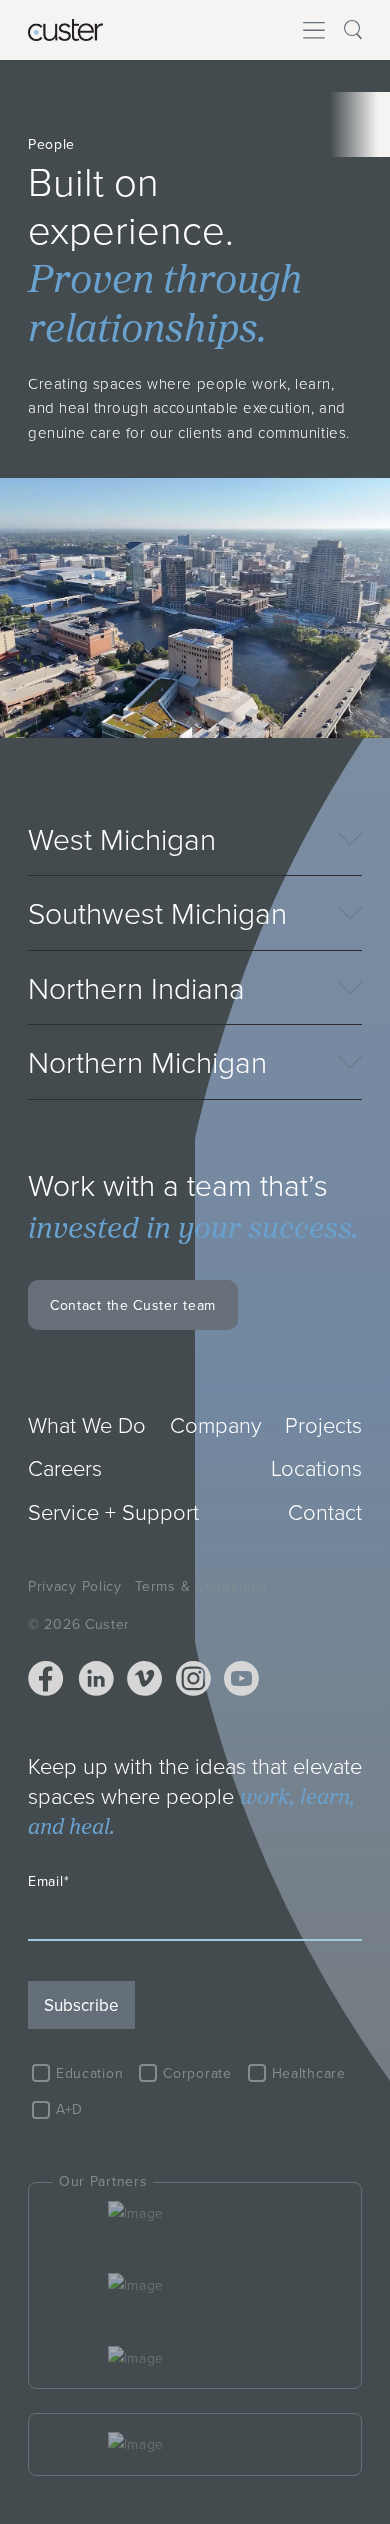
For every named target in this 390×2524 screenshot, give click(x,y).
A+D (69, 2109)
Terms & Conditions (201, 1586)
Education (89, 2073)
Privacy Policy (75, 1586)
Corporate (197, 2073)
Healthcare (309, 2073)
